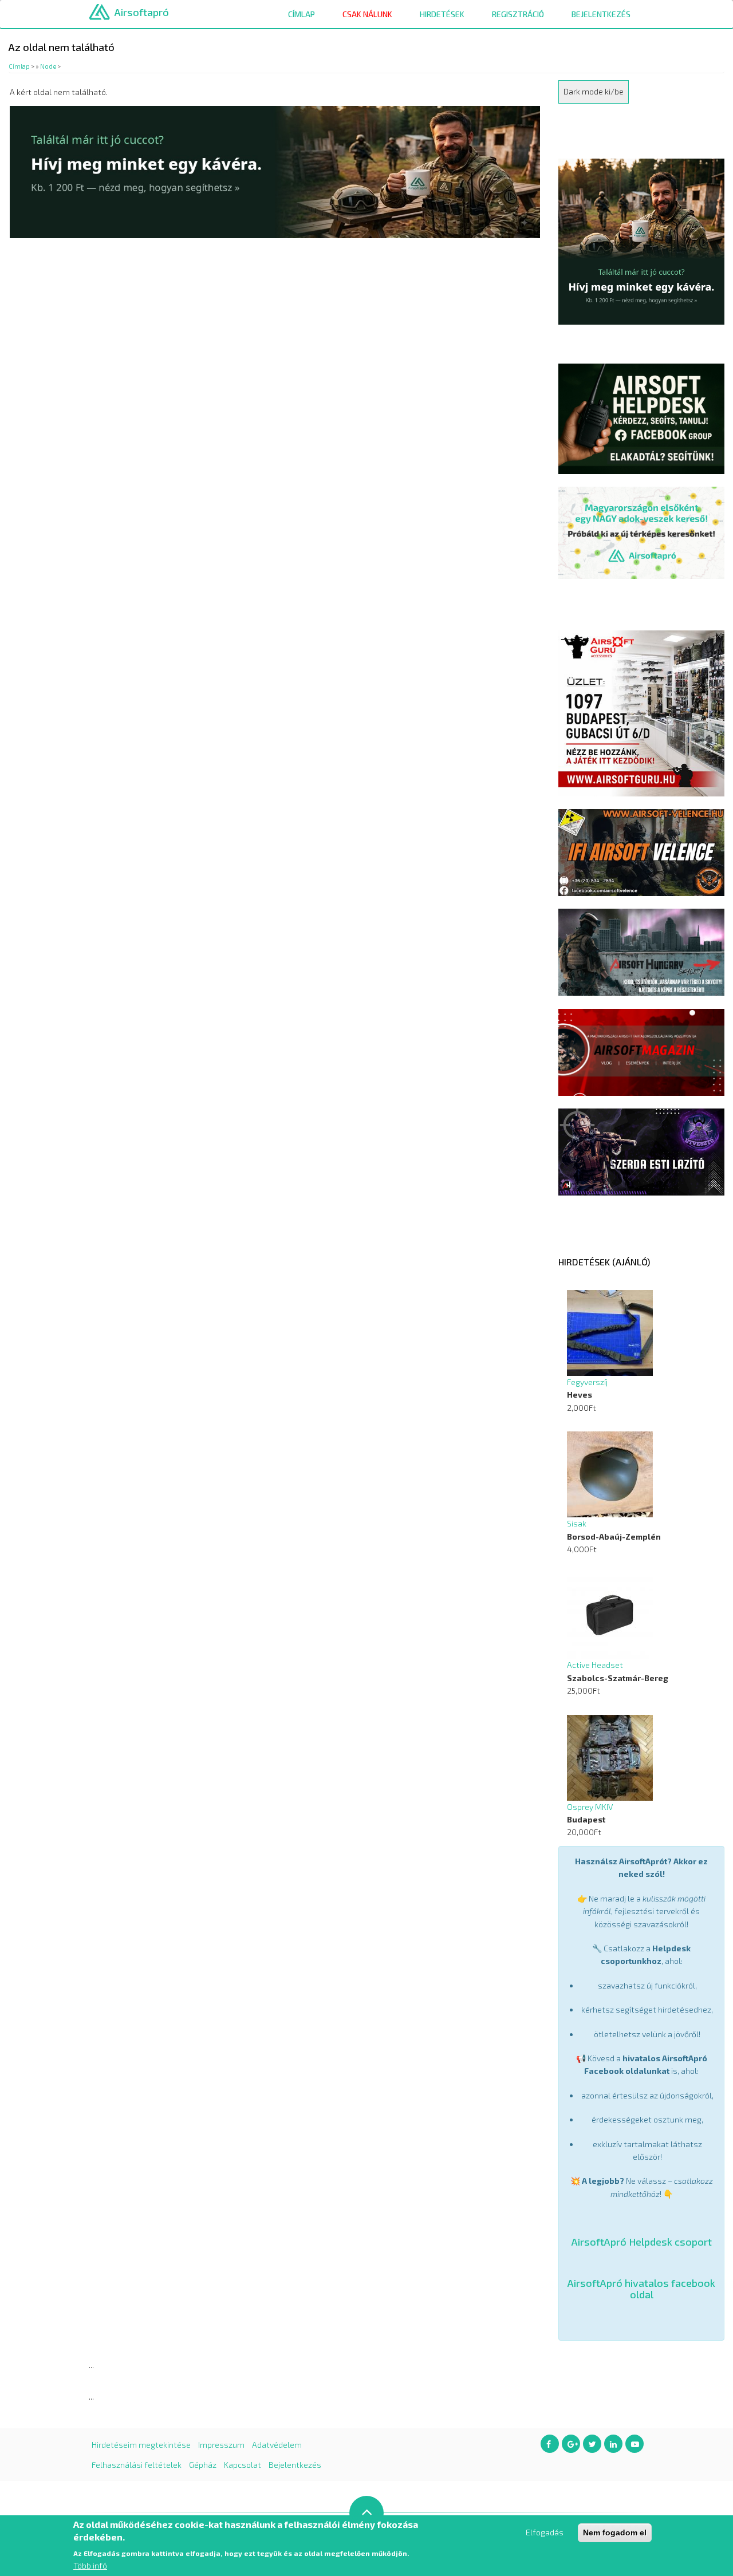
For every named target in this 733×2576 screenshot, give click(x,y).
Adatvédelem (277, 2445)
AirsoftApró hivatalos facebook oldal (641, 2289)
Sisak (577, 1523)
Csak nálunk (367, 14)
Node (48, 66)
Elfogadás (545, 2532)
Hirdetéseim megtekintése (141, 2445)
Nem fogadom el (615, 2532)
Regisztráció (518, 14)
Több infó (90, 2565)
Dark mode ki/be (594, 91)
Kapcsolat (243, 2465)
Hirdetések (442, 14)
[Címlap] (99, 11)
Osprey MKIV (590, 1807)
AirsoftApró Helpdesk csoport (642, 2242)
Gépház (203, 2465)
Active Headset (595, 1665)
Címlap (302, 14)
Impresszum (221, 2445)
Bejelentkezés (601, 14)
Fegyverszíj (587, 1382)
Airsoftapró (142, 12)
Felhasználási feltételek (137, 2465)
